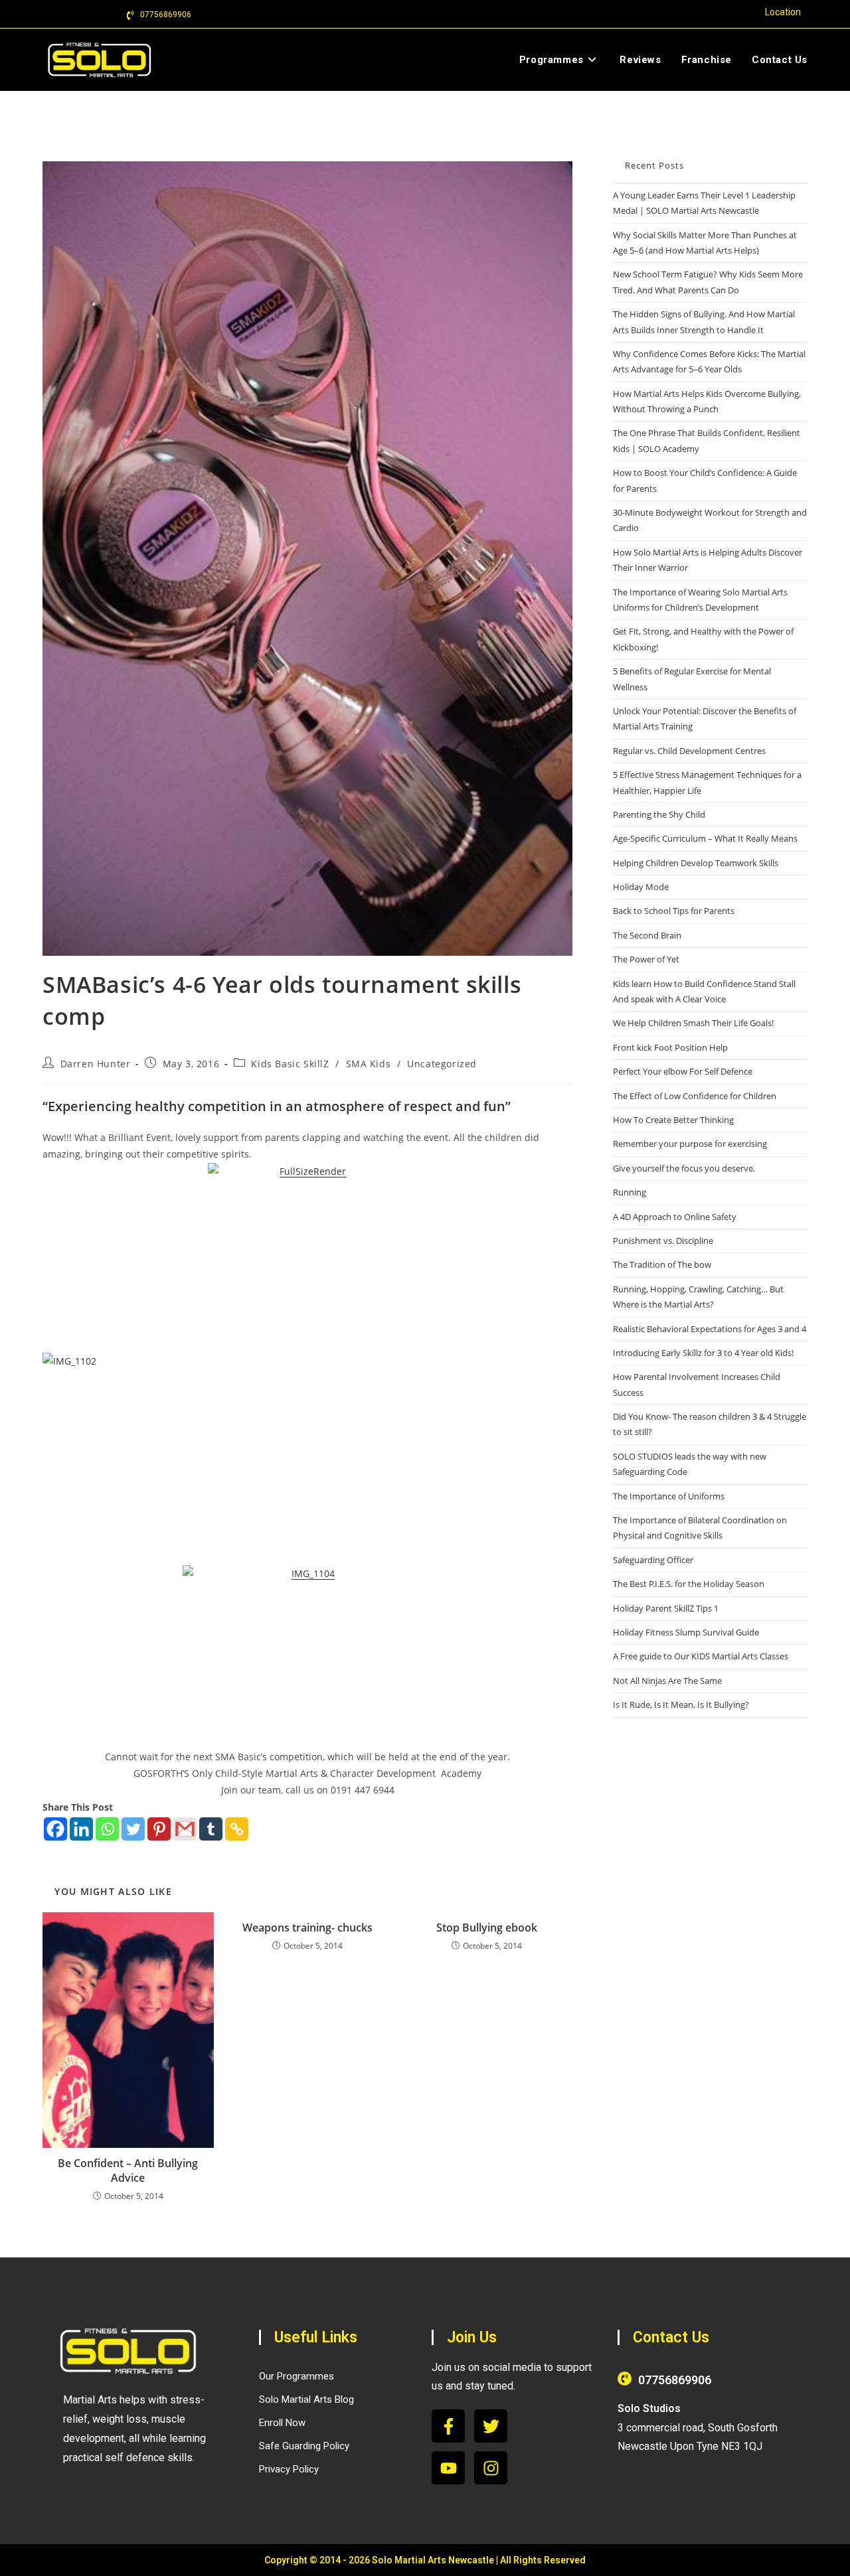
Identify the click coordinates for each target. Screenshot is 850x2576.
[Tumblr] (211, 1829)
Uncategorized (442, 1064)
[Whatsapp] (107, 1829)
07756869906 (675, 2380)
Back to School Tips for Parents (674, 911)
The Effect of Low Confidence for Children (695, 1096)
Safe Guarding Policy (304, 2446)
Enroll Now (282, 2423)
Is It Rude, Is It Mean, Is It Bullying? (681, 1705)
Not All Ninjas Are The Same (667, 1681)
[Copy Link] (237, 1829)
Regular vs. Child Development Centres (689, 751)
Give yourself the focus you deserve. (684, 1168)
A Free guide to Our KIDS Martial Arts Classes (701, 1656)
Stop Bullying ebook (487, 1928)
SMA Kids (369, 1064)
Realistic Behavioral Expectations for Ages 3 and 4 (710, 1329)
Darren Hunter (96, 1064)
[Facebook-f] (448, 2426)
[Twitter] (133, 1829)
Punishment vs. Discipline (663, 1241)
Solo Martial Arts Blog (306, 2399)
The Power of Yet (646, 959)
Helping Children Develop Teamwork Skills (696, 863)
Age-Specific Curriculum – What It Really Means (705, 838)
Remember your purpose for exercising (690, 1144)
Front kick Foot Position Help (670, 1047)
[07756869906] (625, 2379)
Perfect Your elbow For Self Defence (683, 1071)
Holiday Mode (641, 887)
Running (630, 1192)
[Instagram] (491, 2468)
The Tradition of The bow (662, 1264)
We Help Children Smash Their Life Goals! (693, 1023)
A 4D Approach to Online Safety (675, 1217)
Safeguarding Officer (653, 1560)
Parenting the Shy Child (659, 814)
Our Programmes (297, 2376)
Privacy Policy (289, 2469)
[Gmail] (185, 1829)
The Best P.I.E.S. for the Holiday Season (689, 1584)
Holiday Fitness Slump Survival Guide (686, 1632)
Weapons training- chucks (307, 1928)
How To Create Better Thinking (673, 1120)
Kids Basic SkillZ (290, 1064)
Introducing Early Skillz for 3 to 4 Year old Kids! (703, 1353)
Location (783, 12)
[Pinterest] (159, 1829)
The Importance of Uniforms (669, 1496)
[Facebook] (55, 1829)
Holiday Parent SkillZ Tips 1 (666, 1608)
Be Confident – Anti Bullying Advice (128, 2170)
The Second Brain (647, 935)
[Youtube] (448, 2468)
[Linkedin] (81, 1829)
